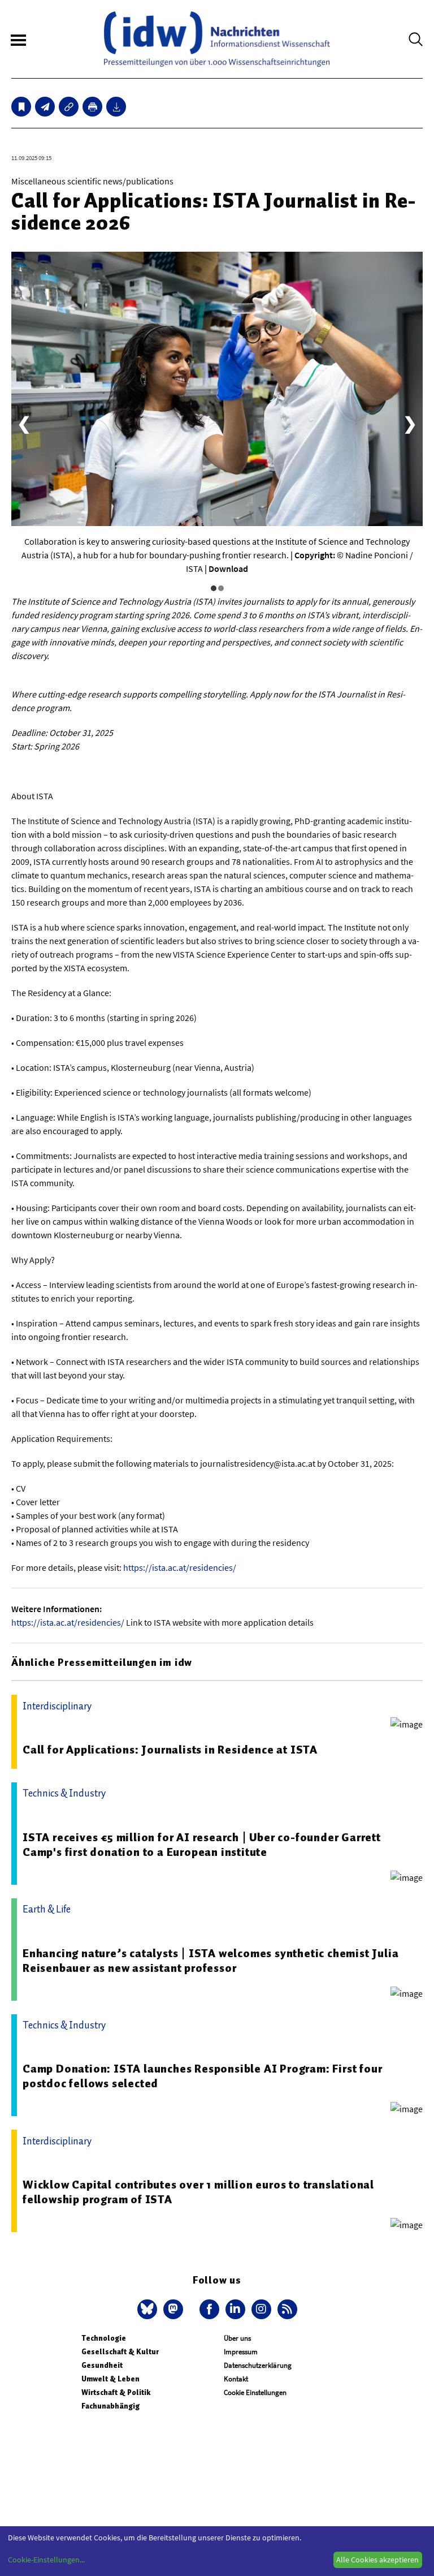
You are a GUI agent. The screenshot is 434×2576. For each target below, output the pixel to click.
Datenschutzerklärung (258, 2365)
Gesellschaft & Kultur (120, 2352)
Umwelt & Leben (110, 2379)
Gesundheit (102, 2365)
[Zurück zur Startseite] (217, 39)
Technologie (104, 2338)
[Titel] (21, 107)
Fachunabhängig (110, 2406)
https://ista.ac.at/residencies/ (180, 1567)
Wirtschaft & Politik (116, 2392)
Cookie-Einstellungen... (46, 2560)
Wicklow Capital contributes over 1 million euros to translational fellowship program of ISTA (198, 2192)
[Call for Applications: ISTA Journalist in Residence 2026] (45, 107)
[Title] (69, 107)
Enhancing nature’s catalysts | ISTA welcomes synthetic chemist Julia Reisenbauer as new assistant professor (211, 1961)
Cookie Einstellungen (255, 2392)
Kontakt (236, 2379)
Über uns (237, 2338)
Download (228, 568)
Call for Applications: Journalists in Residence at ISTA (170, 1750)
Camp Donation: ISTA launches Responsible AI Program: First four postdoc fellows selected (202, 2076)
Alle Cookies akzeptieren (377, 2560)
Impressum (241, 2352)
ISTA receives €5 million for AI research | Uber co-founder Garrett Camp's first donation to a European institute (202, 1845)
